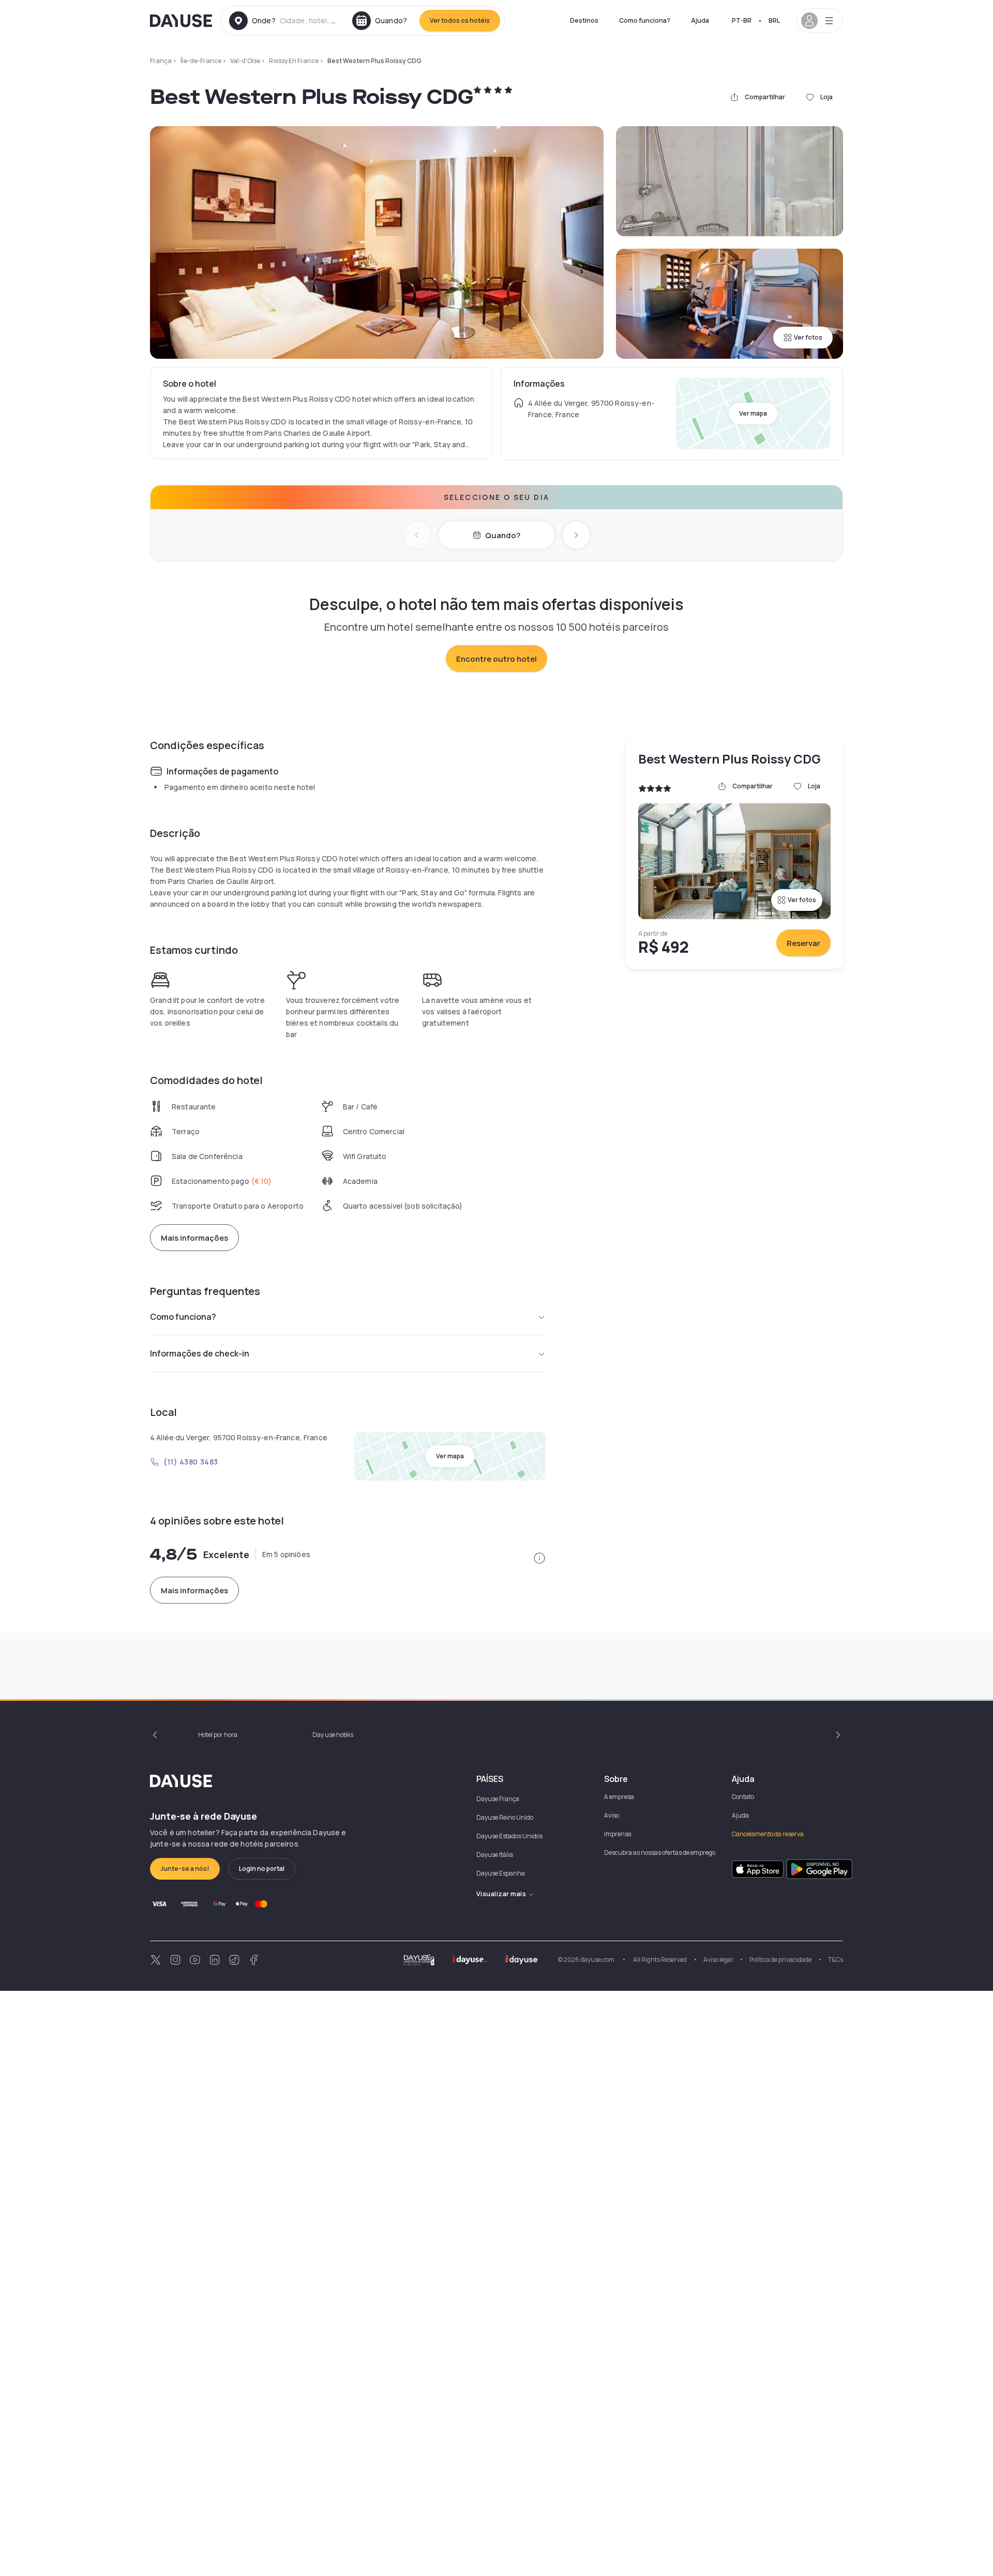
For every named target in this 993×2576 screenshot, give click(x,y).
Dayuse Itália (495, 1855)
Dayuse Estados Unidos (509, 1836)
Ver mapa (753, 413)
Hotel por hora (218, 1735)
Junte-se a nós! (185, 1869)
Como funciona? (645, 20)
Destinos (584, 20)
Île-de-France (201, 61)
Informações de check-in (200, 1353)
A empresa (619, 1797)
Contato (743, 1797)
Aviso (612, 1815)
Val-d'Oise (245, 61)
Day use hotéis (333, 1735)
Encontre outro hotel (496, 659)
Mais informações (194, 1238)
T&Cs (836, 1960)
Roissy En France (294, 61)
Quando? (503, 535)
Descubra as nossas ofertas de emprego (660, 1853)
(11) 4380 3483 (191, 1462)
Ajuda (700, 20)
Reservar (803, 943)
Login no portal (262, 1869)
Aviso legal (718, 1960)
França (161, 61)
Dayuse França (498, 1799)
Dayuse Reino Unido (505, 1817)
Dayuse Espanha (501, 1873)
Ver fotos (808, 337)
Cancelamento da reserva (768, 1834)
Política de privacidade (780, 1960)
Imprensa (618, 1834)
